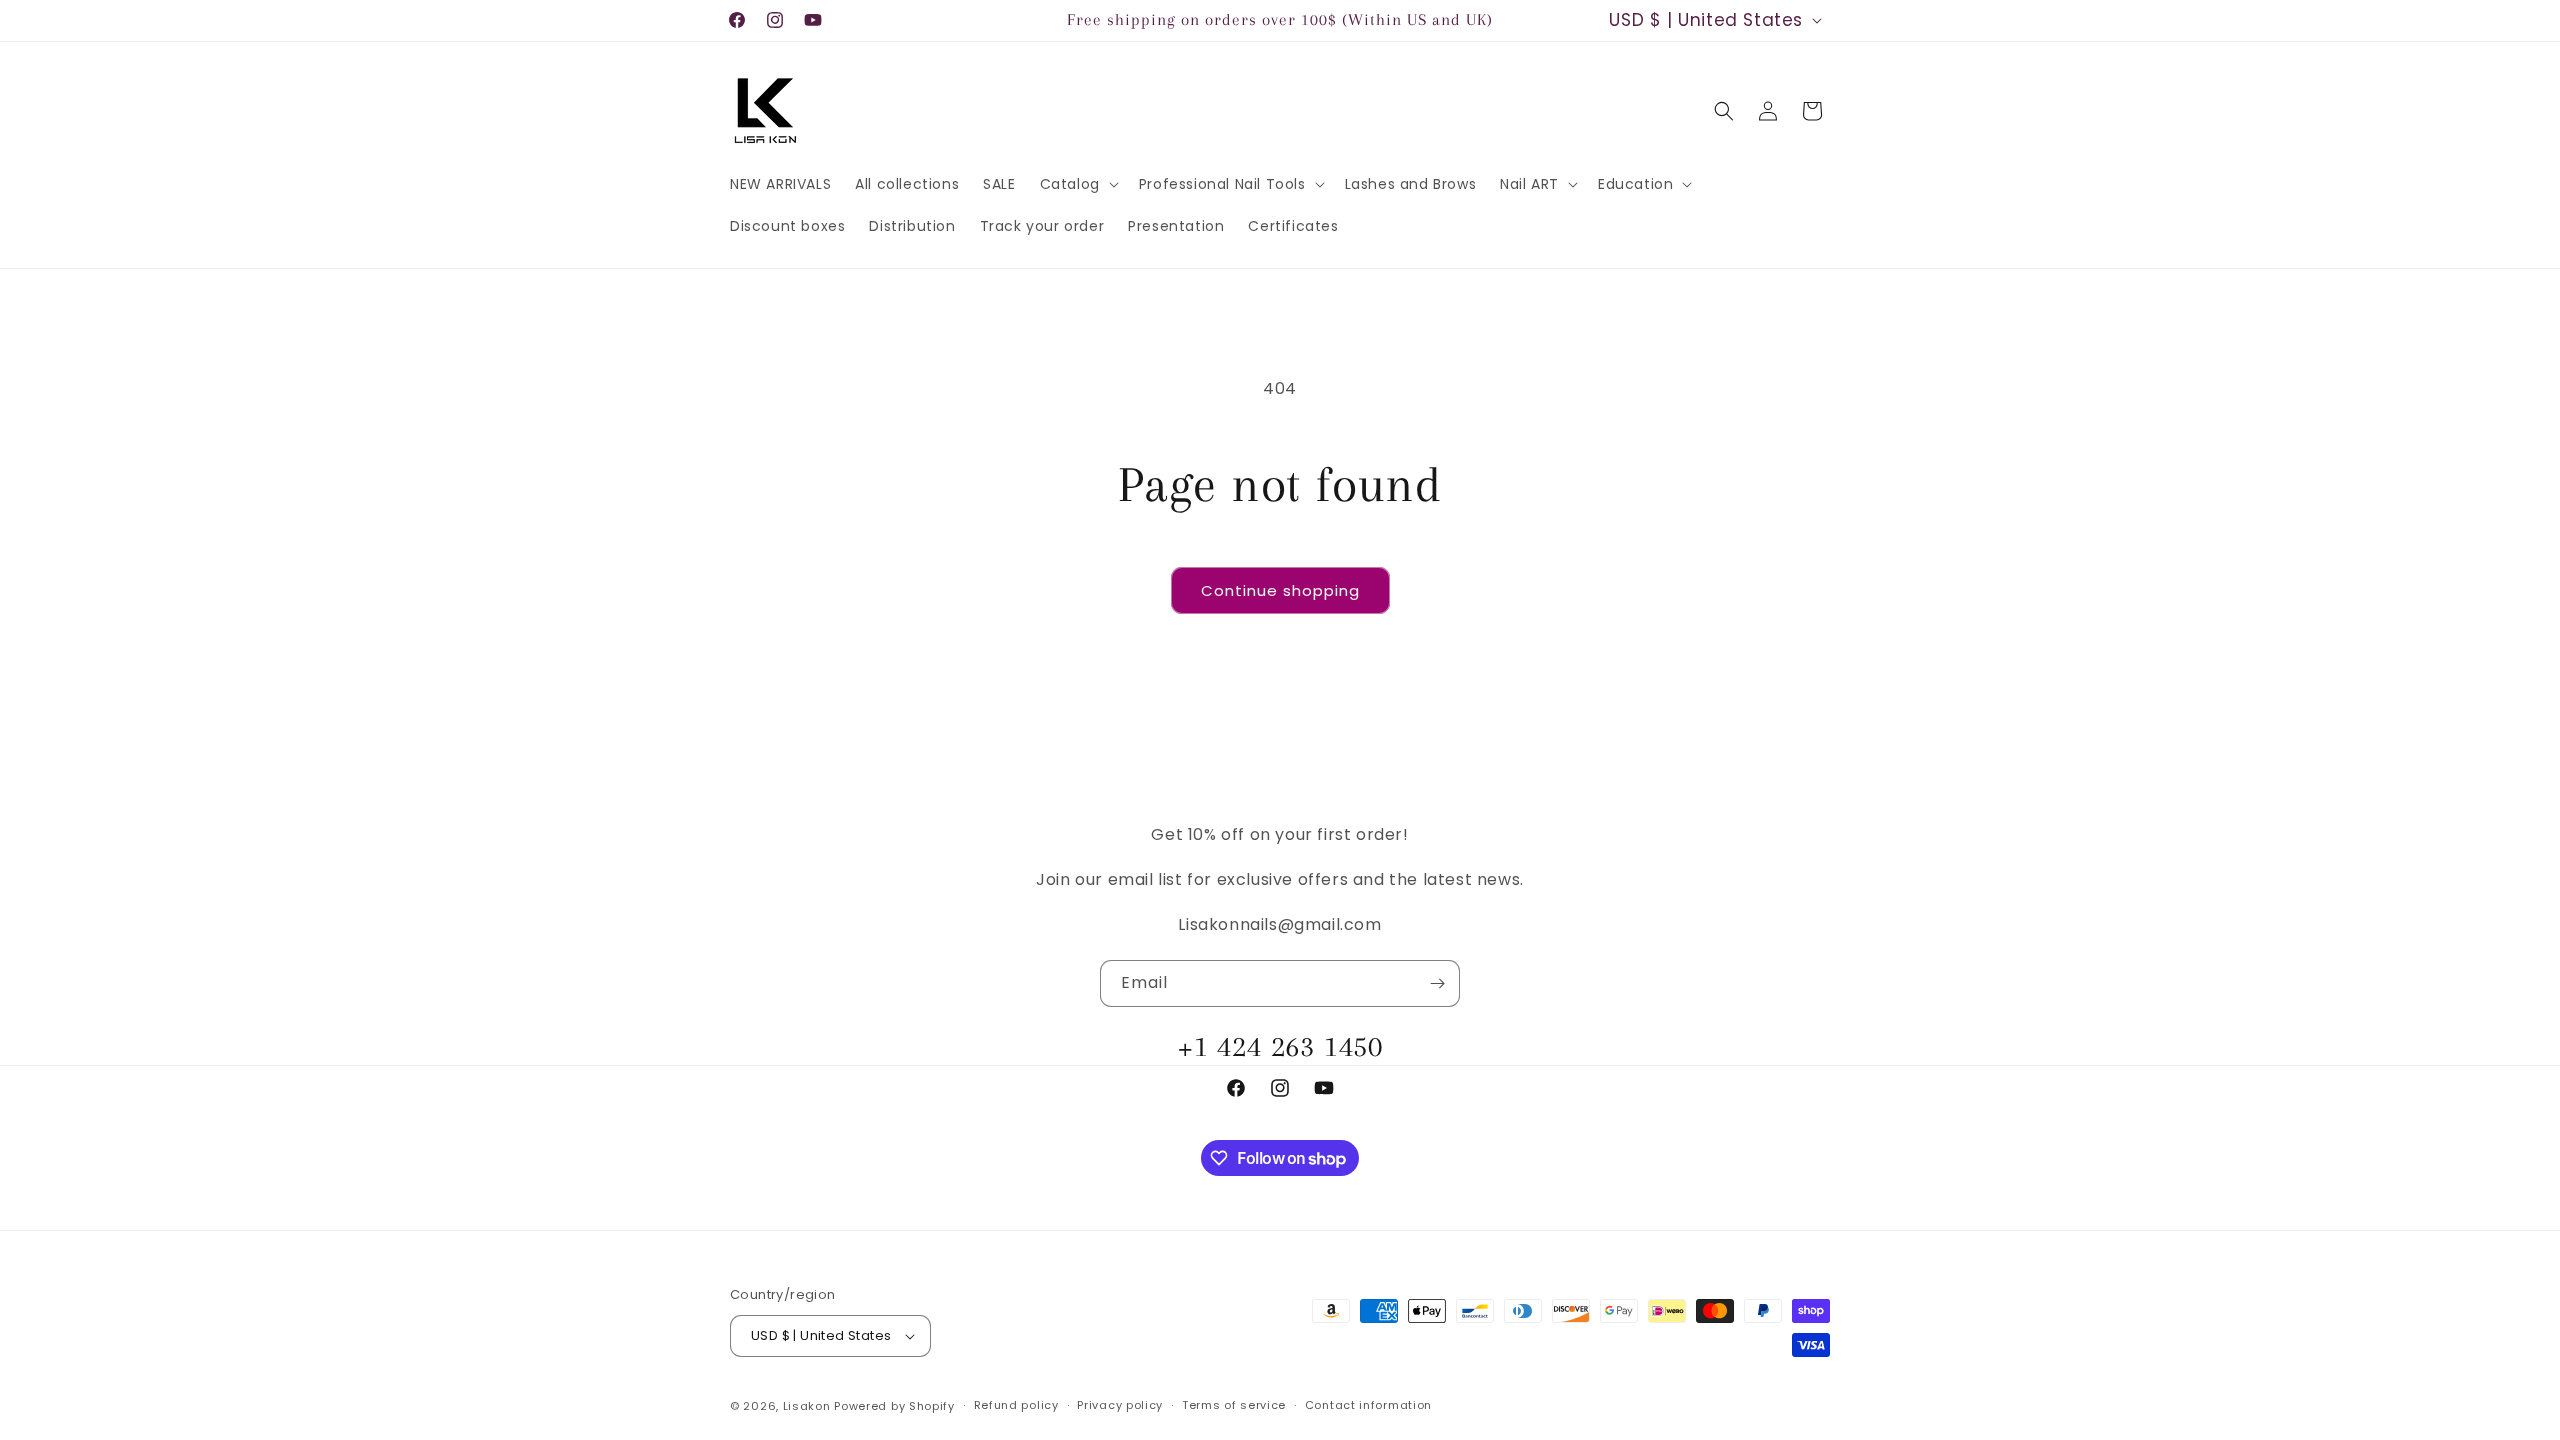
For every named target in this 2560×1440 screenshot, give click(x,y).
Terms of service (1234, 1405)
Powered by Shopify (894, 1406)
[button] (1077, 184)
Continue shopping (1280, 590)
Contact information (1368, 1405)
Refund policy (1016, 1405)
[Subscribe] (1437, 983)
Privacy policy (1120, 1405)
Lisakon (807, 1406)
